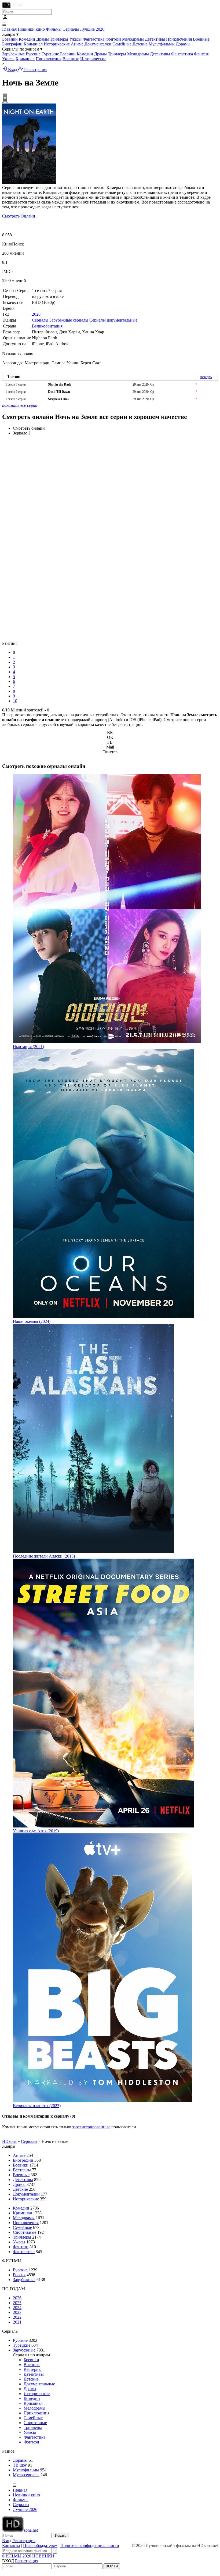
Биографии (12, 44)
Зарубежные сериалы (69, 320)
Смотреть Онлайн (19, 216)
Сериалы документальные (113, 320)
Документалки (98, 44)
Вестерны (22, 2170)
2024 (17, 2308)
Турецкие (50, 54)
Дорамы (183, 44)
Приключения (179, 39)
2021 (17, 2322)
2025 (17, 2303)
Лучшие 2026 (92, 29)
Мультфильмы (162, 44)
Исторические (57, 44)
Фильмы (54, 29)
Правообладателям (40, 2545)
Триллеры (59, 39)
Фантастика (93, 39)
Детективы (155, 39)
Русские (33, 54)
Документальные (39, 2384)
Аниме (77, 44)
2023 (17, 2312)
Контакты (11, 2545)
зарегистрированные (91, 2127)
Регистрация (35, 70)
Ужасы (75, 39)
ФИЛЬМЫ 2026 (17, 2556)
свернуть (206, 377)
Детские (140, 44)
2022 (17, 2317)
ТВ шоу (20, 2465)
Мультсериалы (26, 2475)
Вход (13, 70)
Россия (19, 2275)
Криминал (33, 44)
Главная (9, 29)
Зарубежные (13, 54)
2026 (17, 2298)
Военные (201, 39)
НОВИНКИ (43, 2556)
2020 (36, 314)
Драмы (43, 39)
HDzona (9, 2141)
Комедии (27, 39)
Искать (61, 2536)
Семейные (122, 44)
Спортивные (25, 2232)
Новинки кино (31, 29)
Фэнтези (113, 39)
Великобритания (47, 326)
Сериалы (71, 29)
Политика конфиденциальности (90, 2545)
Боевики (10, 39)
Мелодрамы (133, 39)
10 (15, 701)
